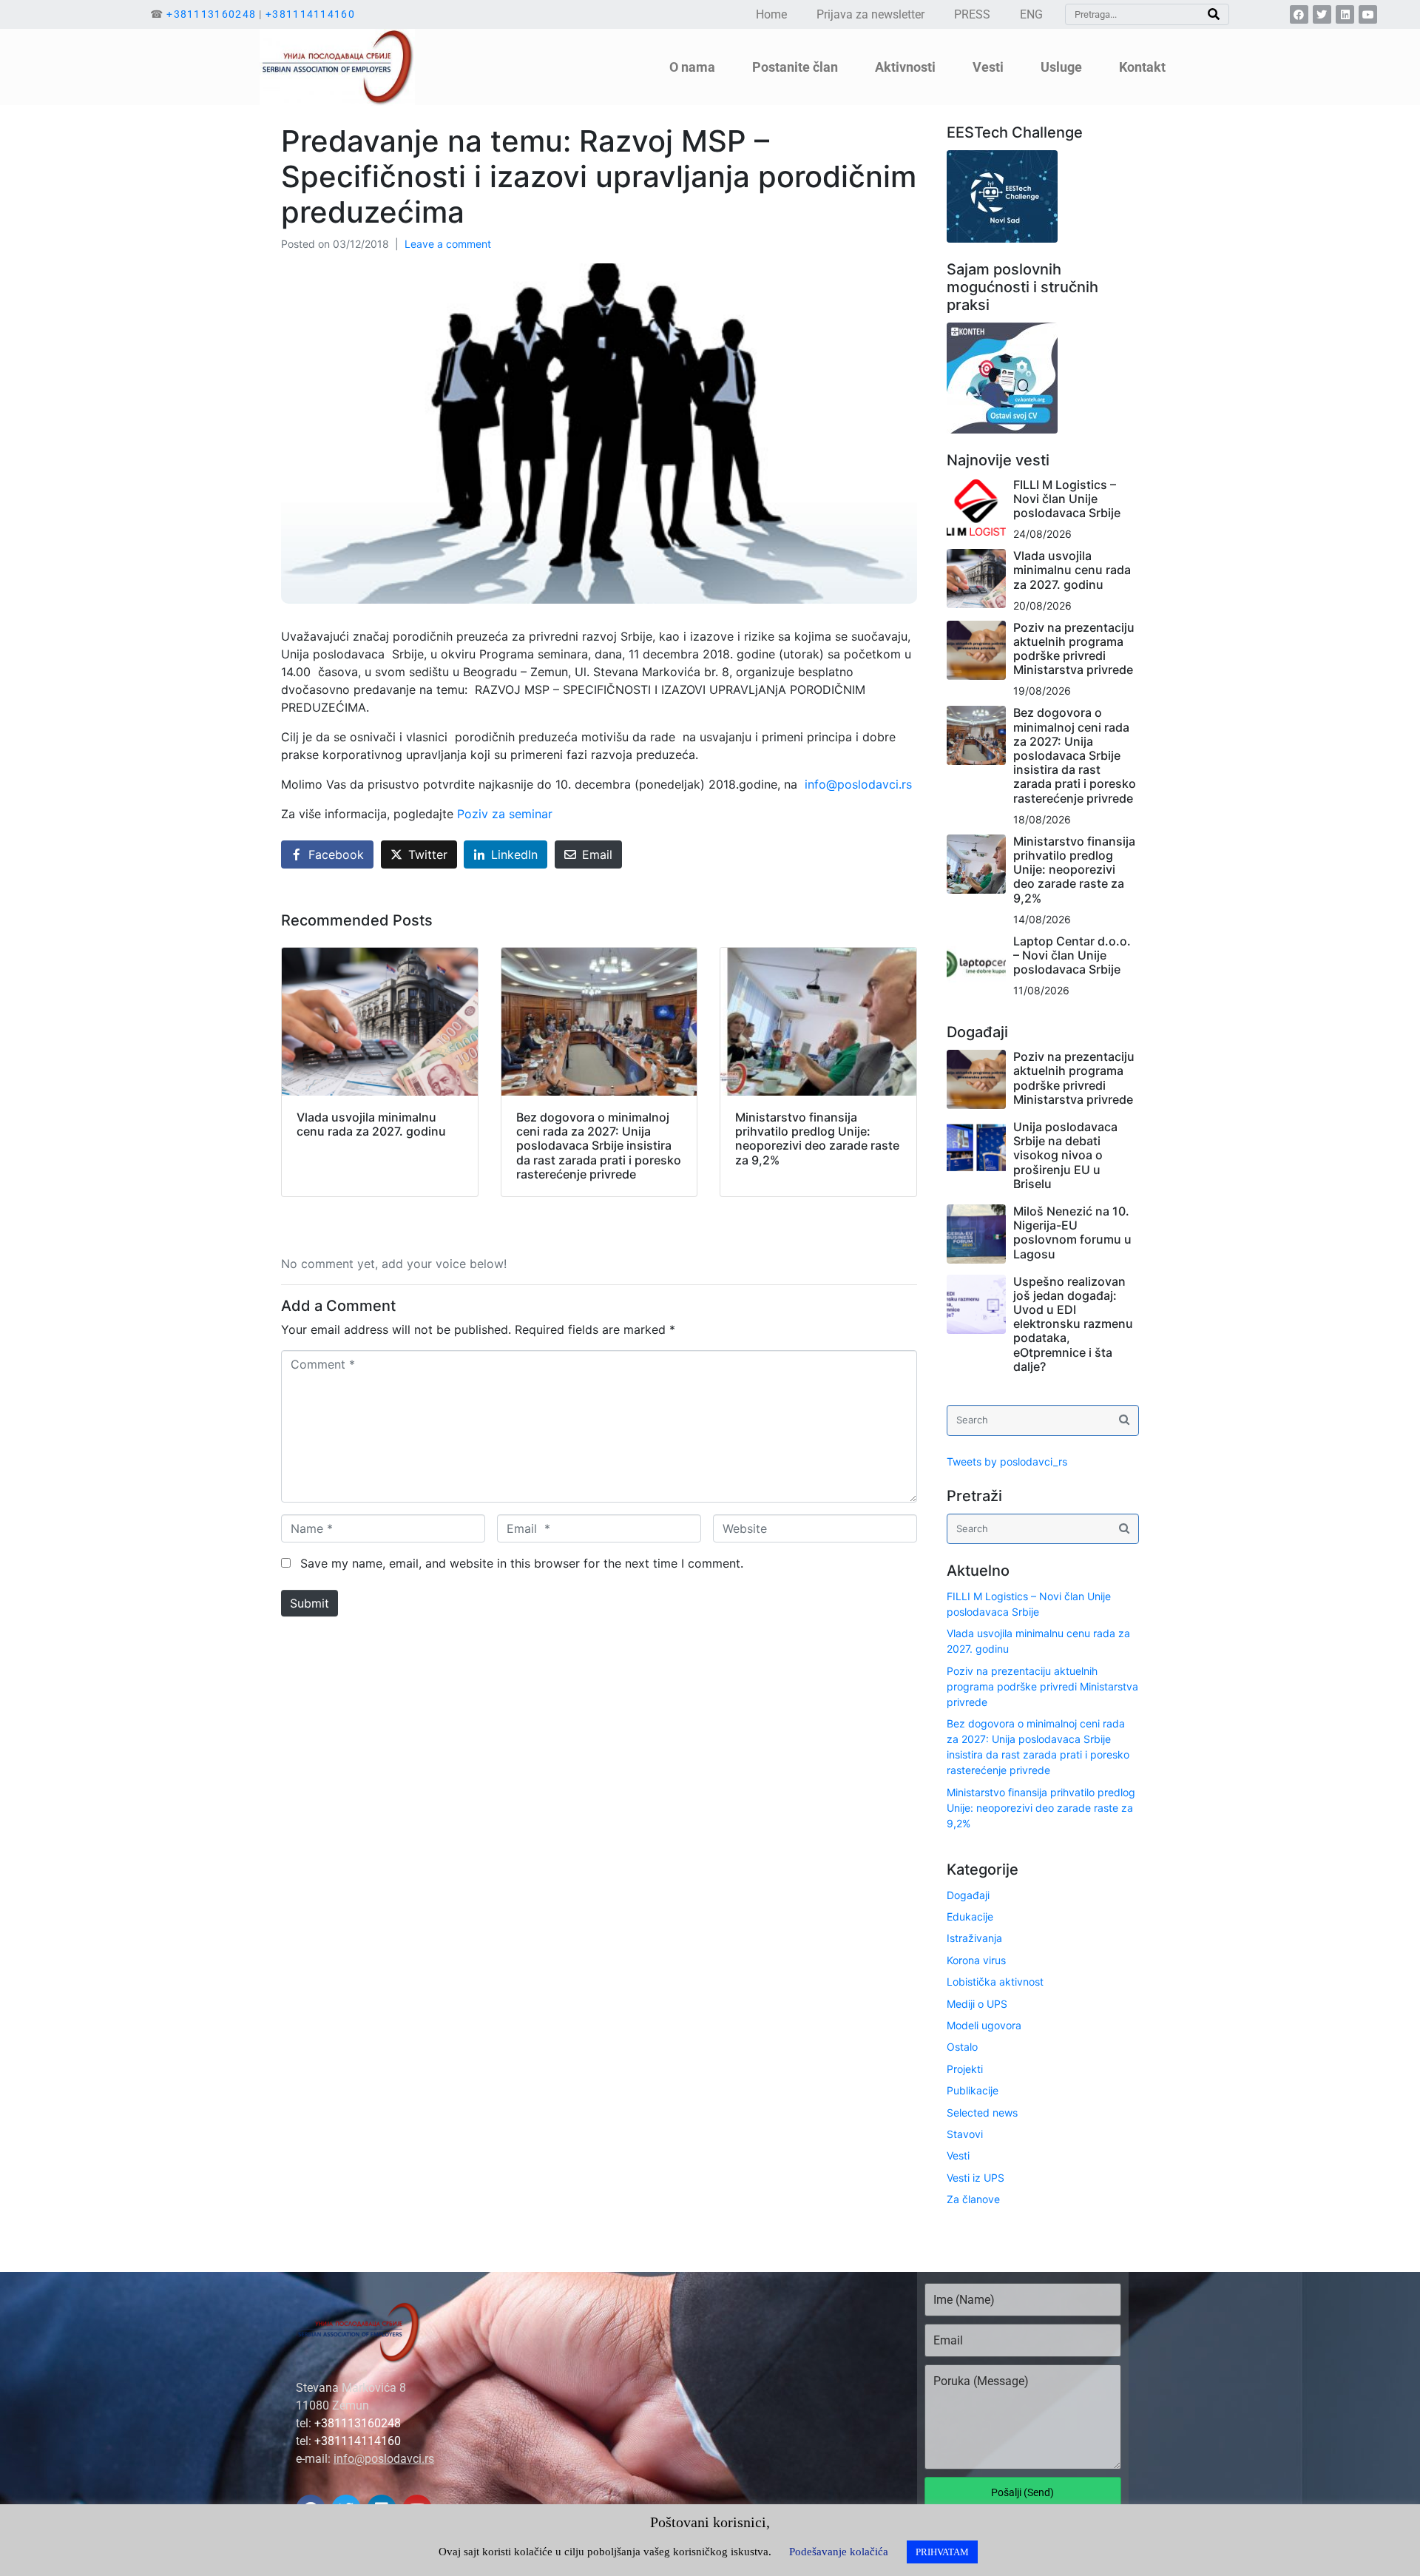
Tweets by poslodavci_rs (1007, 1461)
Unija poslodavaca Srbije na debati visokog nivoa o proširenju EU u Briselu (1065, 1155)
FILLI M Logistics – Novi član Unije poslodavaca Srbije (1067, 499)
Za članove (973, 2199)
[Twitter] (1322, 14)
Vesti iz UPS (976, 2178)
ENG (1031, 14)
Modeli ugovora (984, 2025)
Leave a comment (448, 244)
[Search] (1214, 14)
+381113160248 (211, 14)
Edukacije (970, 1916)
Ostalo (962, 2047)
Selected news (982, 2113)
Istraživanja (974, 1938)
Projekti (965, 2069)
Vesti (958, 2155)
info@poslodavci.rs (858, 784)
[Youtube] (1368, 14)
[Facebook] (1299, 14)
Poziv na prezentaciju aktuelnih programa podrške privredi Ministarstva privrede (1074, 649)
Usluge (1061, 67)
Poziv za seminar (505, 814)
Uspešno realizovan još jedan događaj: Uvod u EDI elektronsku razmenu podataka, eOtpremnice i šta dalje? (1073, 1324)
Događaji (968, 1895)
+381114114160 (310, 14)
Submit (310, 1603)
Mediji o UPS (977, 2004)
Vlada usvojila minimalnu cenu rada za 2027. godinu (1072, 570)
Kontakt (1142, 67)
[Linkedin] (1345, 14)
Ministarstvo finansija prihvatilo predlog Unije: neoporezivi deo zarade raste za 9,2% (1074, 870)
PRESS (972, 14)
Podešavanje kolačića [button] (839, 2552)
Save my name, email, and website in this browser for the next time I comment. (522, 1563)
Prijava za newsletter (870, 14)
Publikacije (973, 2090)
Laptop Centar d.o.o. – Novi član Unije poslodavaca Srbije (1072, 955)
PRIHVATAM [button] (942, 2552)
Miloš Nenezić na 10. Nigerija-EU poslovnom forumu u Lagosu (1072, 1233)
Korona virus (976, 1960)
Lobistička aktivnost (995, 1982)
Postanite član (795, 67)
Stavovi (965, 2134)
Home (771, 14)
